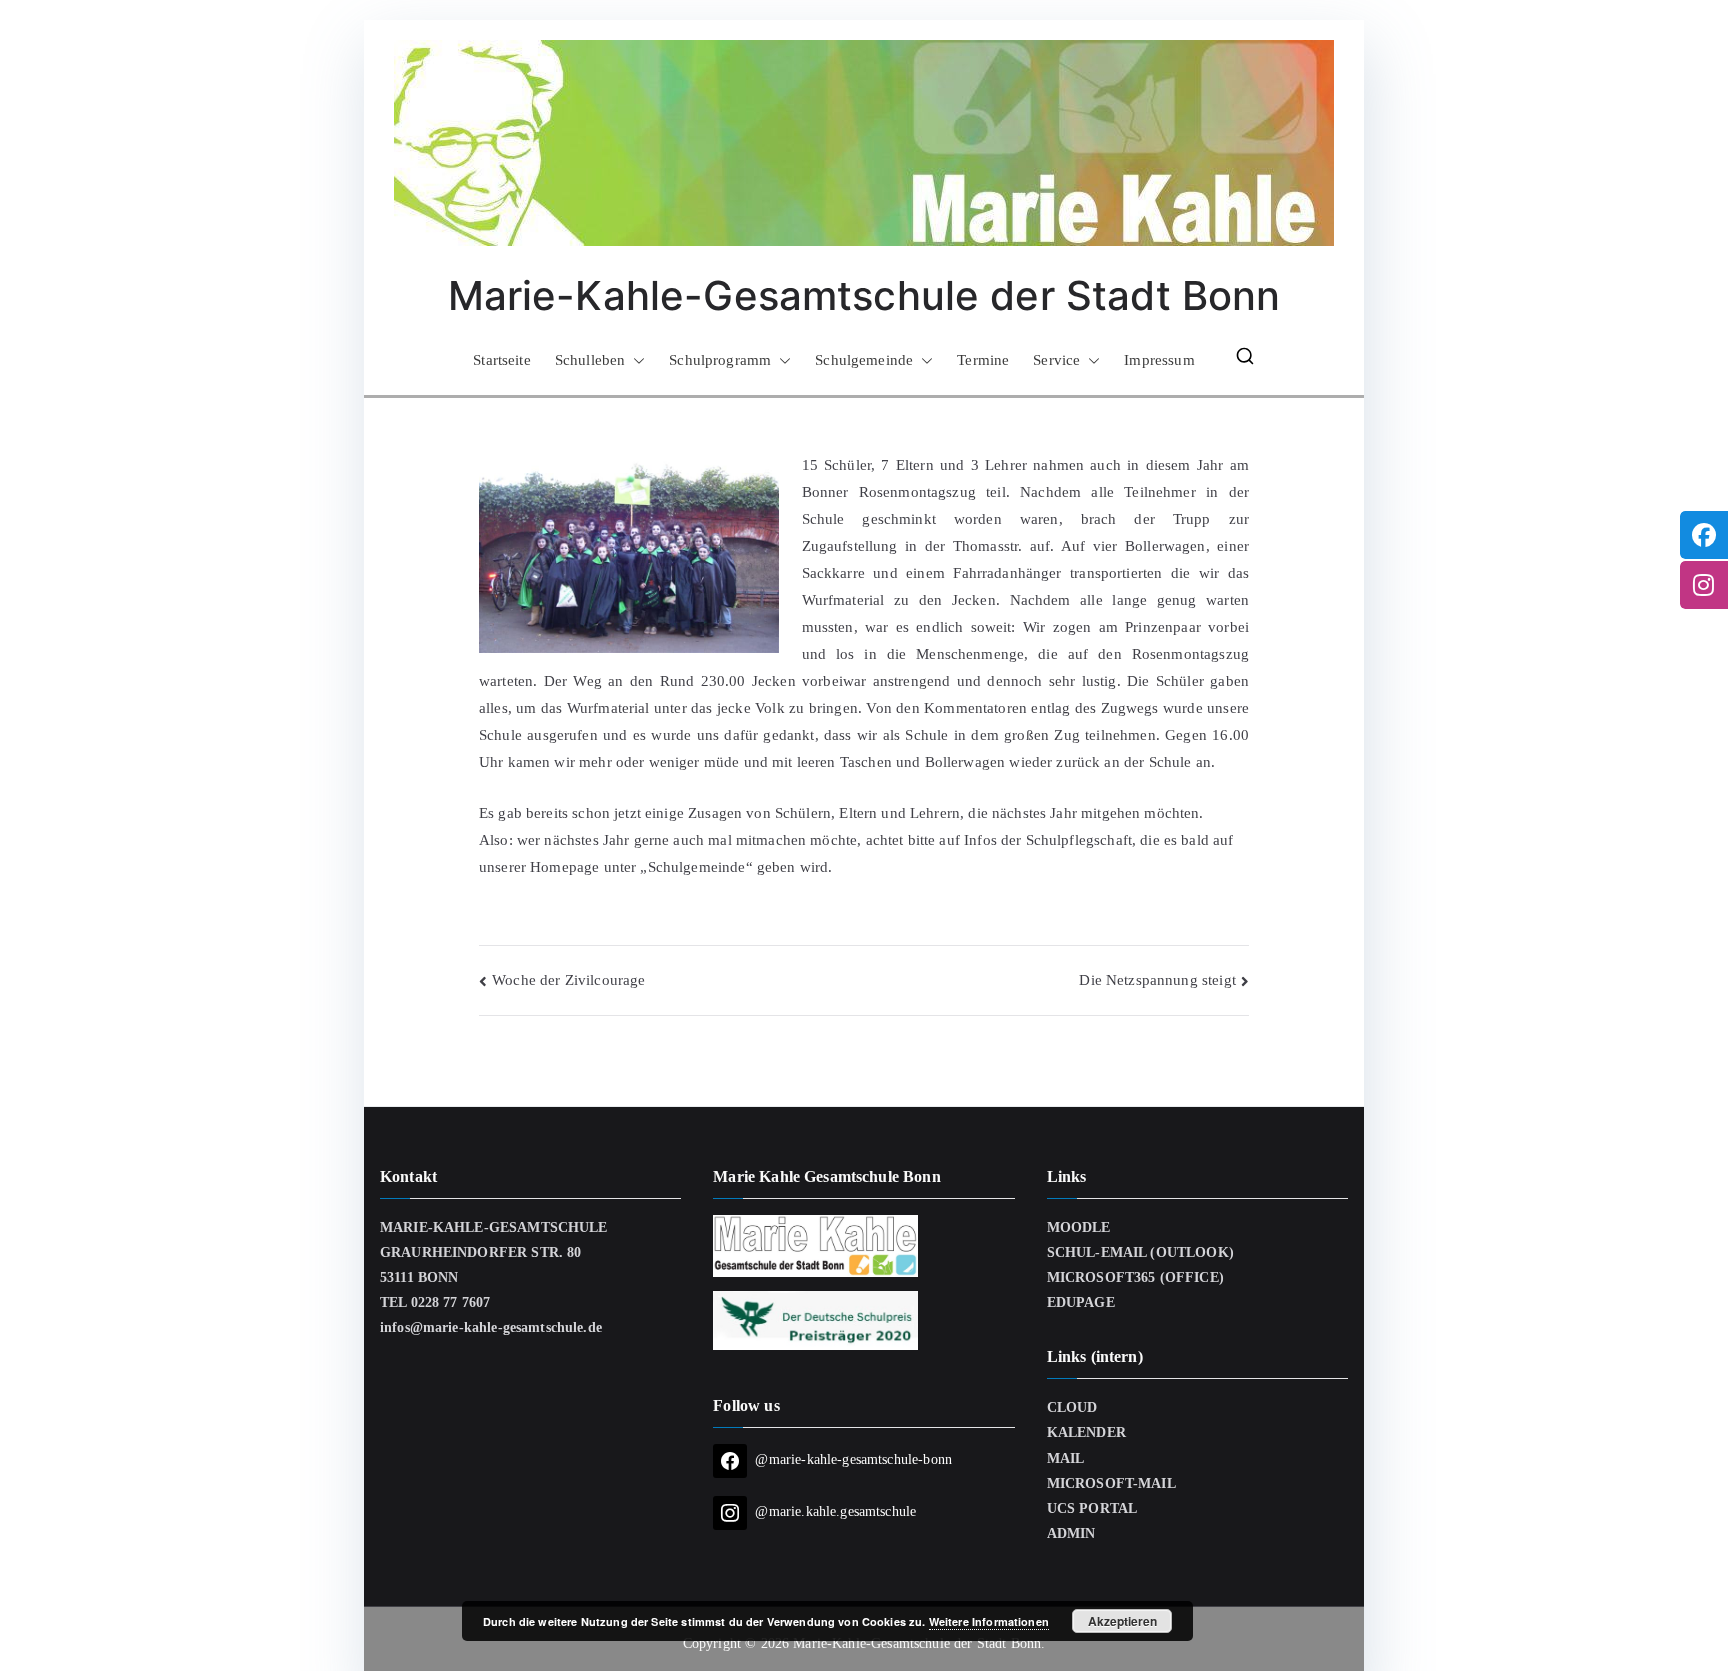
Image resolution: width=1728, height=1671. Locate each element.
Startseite (502, 360)
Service (1056, 360)
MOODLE (1079, 1227)
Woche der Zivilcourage (568, 980)
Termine (983, 360)
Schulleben (590, 360)
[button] (635, 360)
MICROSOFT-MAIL (1111, 1483)
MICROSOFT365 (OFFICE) (1135, 1277)
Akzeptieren (1122, 1621)
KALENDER (1086, 1432)
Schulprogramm (720, 360)
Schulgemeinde (864, 360)
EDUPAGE (1081, 1302)
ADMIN (1071, 1533)
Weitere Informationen (989, 1621)
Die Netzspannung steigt (1157, 980)
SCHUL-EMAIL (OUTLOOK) (1140, 1252)
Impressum (1159, 360)
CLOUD (1072, 1407)
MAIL (1066, 1458)
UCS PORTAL (1092, 1508)
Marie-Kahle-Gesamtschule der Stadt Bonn (864, 295)
